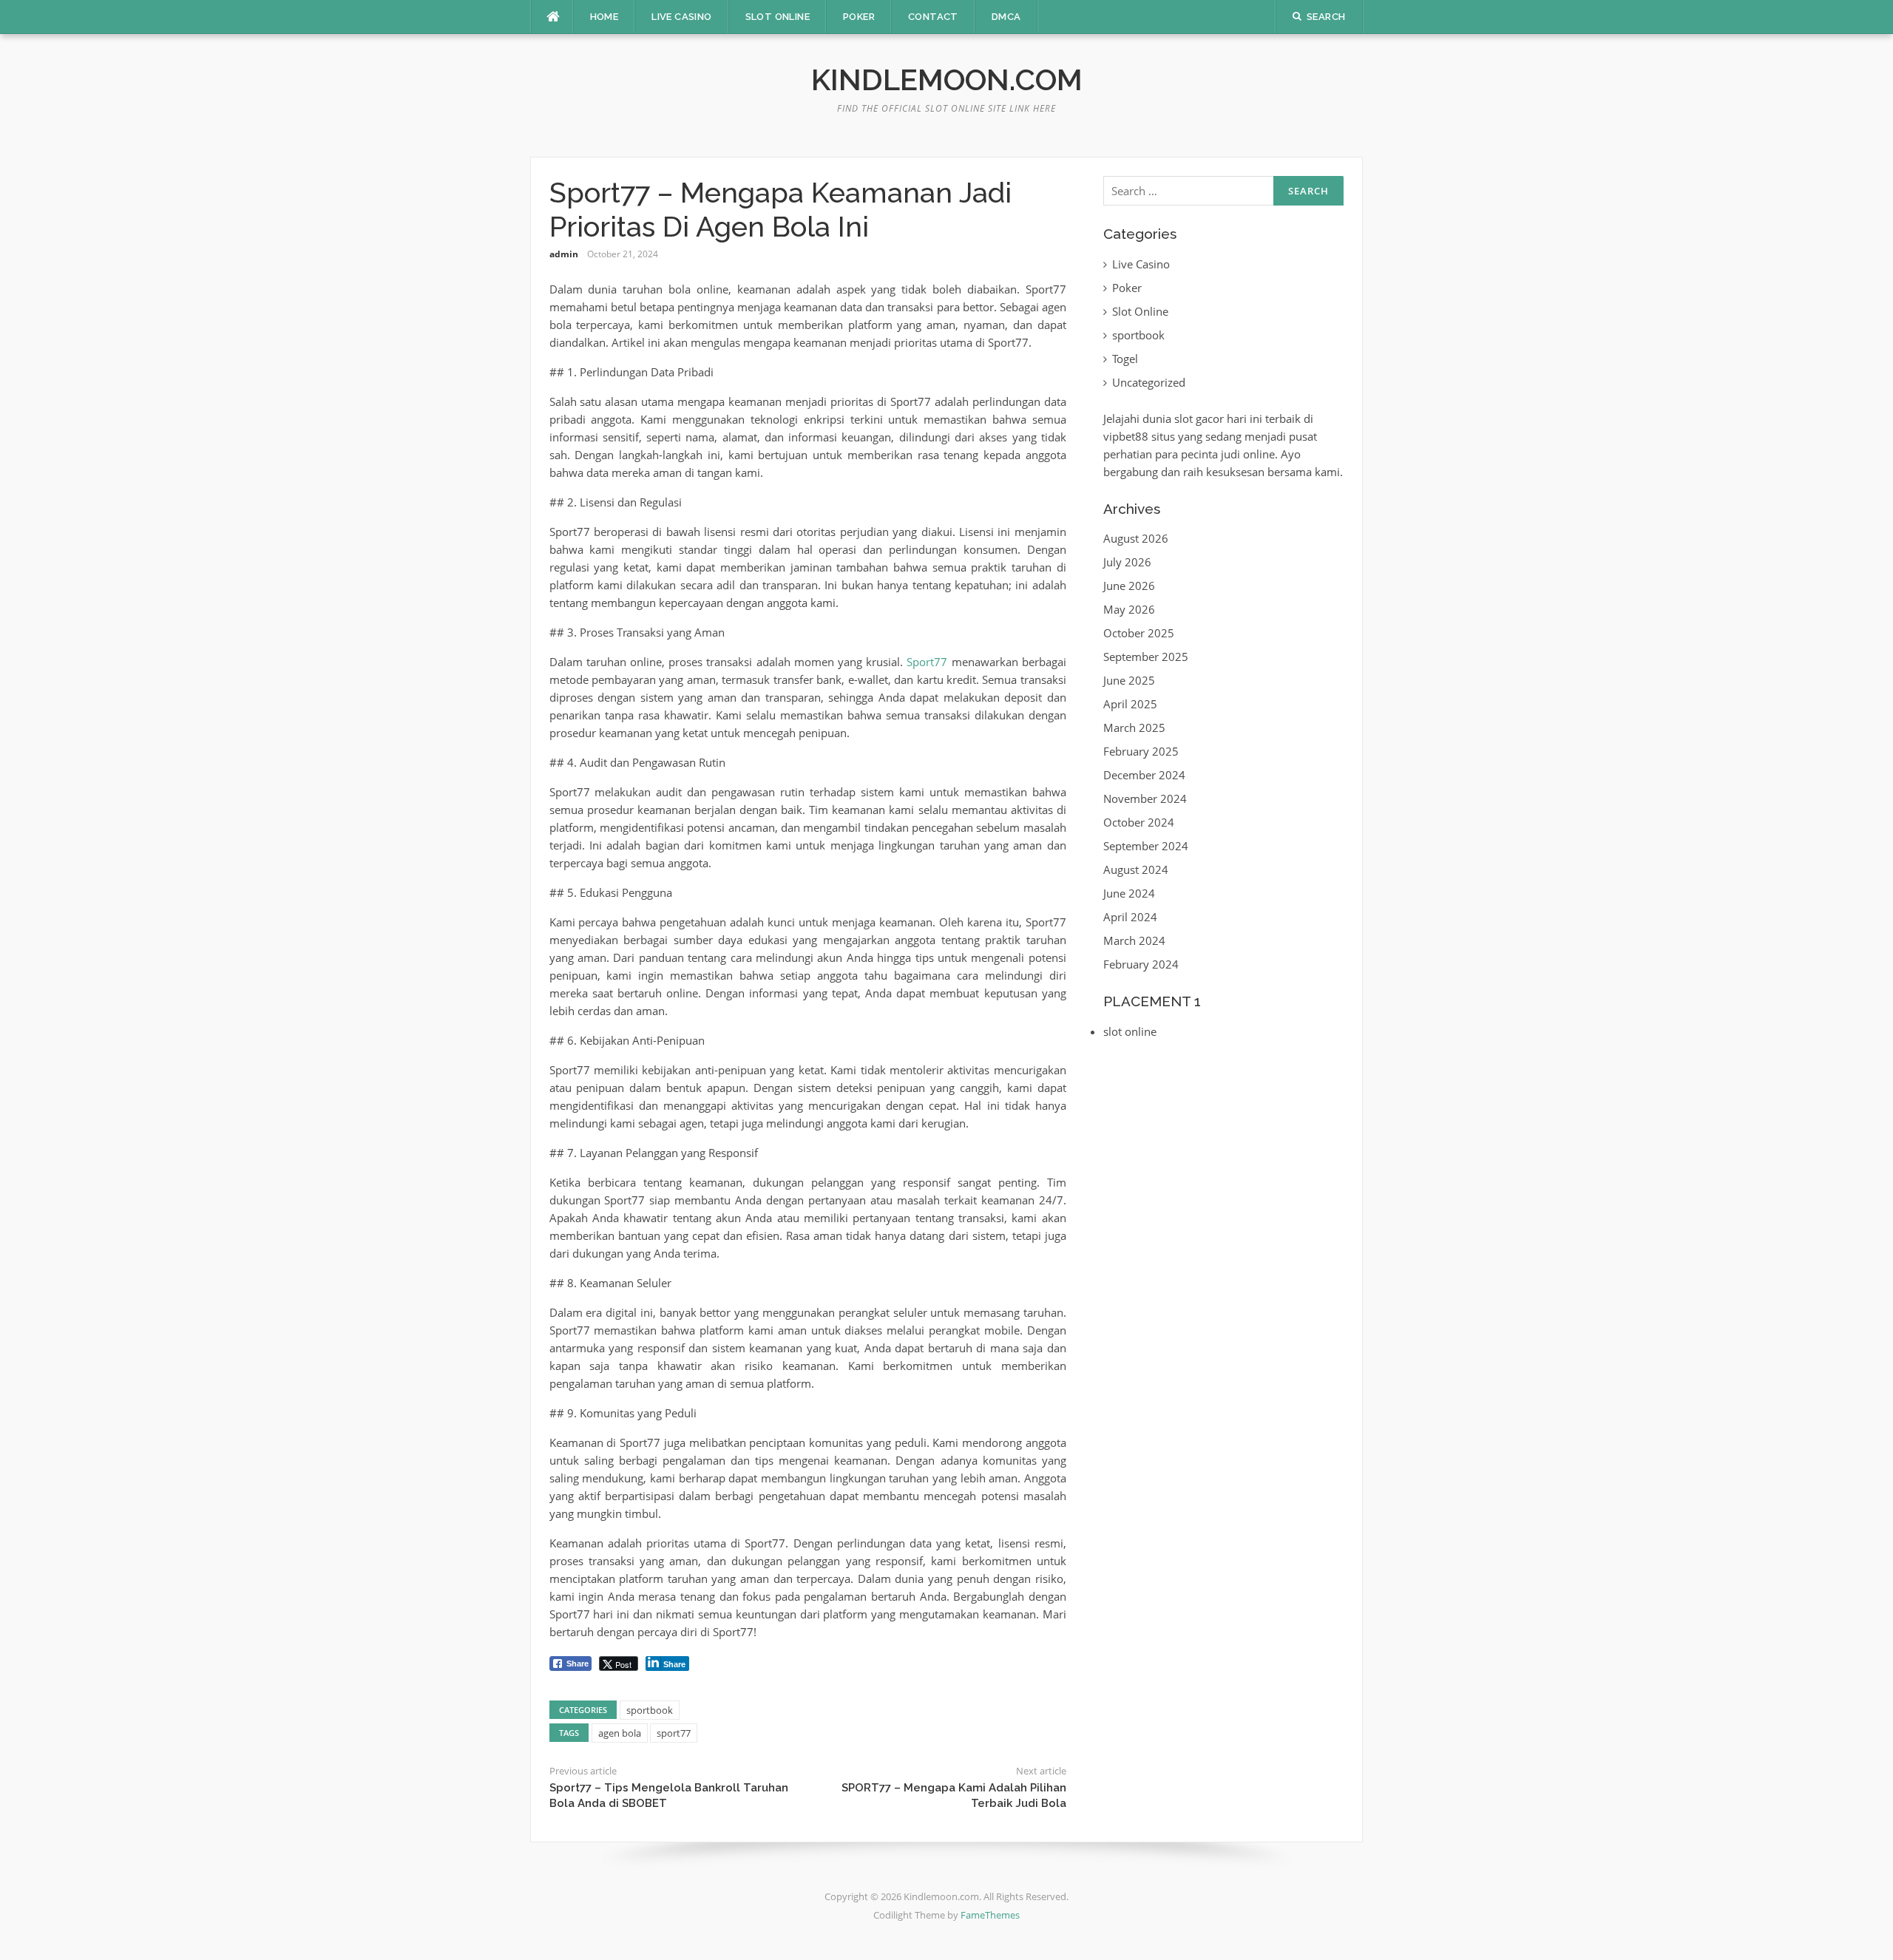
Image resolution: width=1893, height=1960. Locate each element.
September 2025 (1146, 657)
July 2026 (1127, 562)
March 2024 (1134, 940)
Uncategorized (1149, 382)
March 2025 (1134, 728)
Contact (933, 17)
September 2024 (1146, 846)
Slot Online (778, 17)
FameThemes (990, 1915)
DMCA (1006, 17)
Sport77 (927, 662)
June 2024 (1129, 893)
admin (564, 254)
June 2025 (1129, 680)
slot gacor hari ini (1218, 418)
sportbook (650, 1710)
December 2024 (1144, 775)
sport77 (674, 1733)
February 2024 (1141, 964)
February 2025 (1141, 751)
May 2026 (1129, 609)
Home (605, 17)
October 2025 (1139, 633)
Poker (859, 17)
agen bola (620, 1733)
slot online (1130, 1031)
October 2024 (1139, 822)
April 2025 (1130, 704)
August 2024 (1136, 869)
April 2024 (1130, 917)
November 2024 (1145, 798)
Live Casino (681, 17)
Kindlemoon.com (947, 79)
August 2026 (1136, 538)
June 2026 (1129, 586)
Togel (1125, 359)
